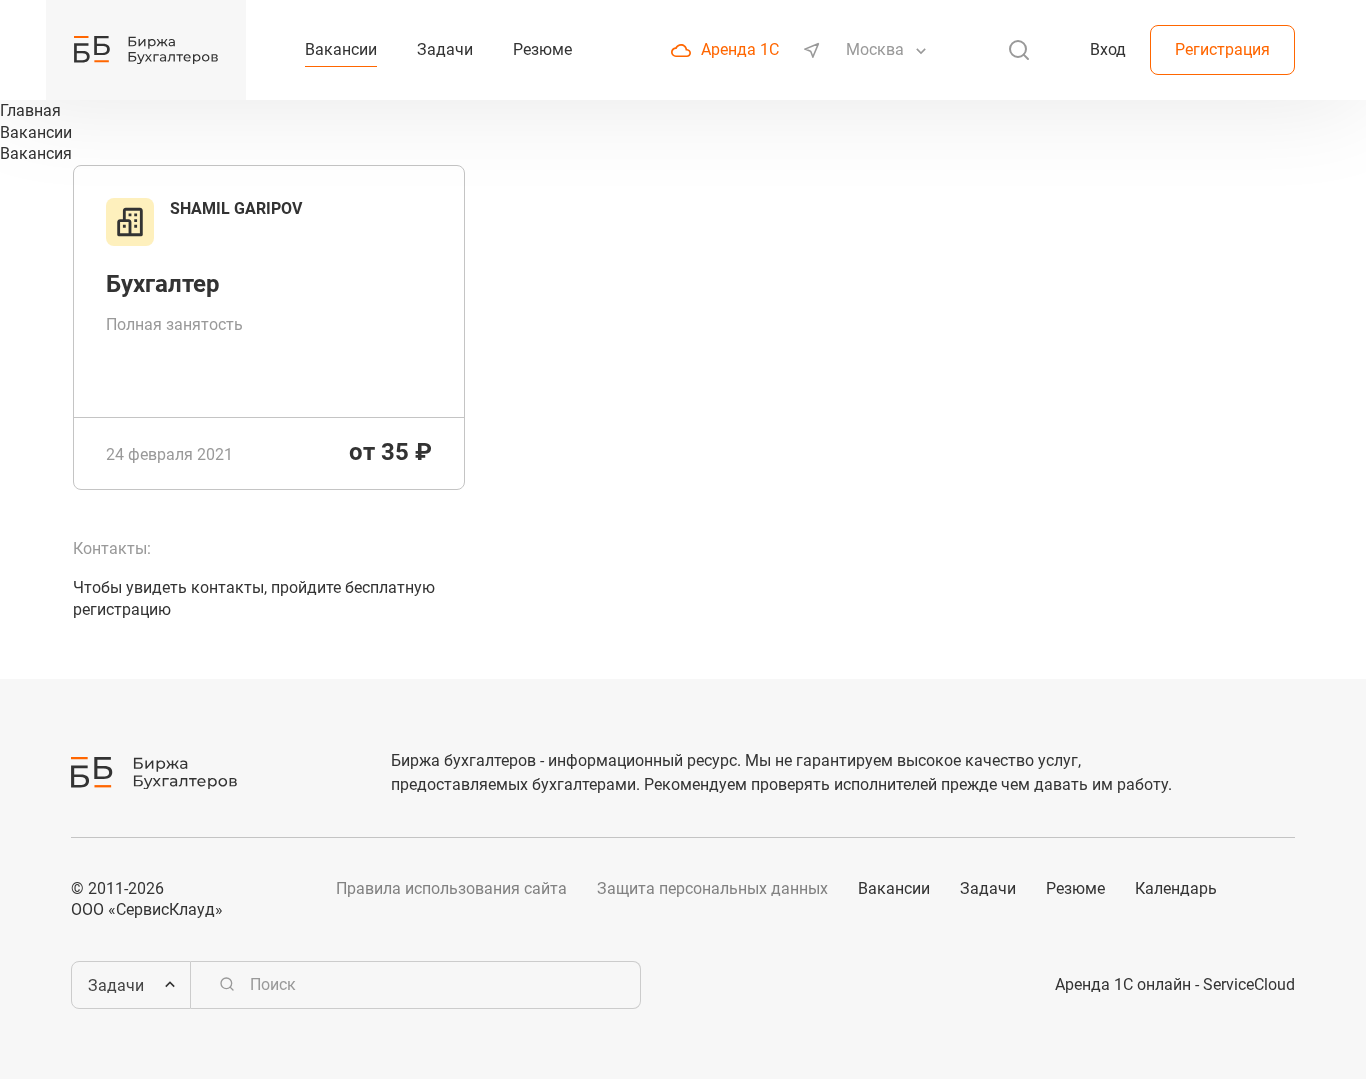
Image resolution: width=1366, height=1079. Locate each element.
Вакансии (894, 888)
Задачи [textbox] (116, 985)
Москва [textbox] (875, 49)
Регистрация (1222, 49)
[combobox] (877, 50)
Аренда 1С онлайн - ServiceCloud (1175, 984)
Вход (1108, 49)
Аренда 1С (740, 49)
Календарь (1176, 888)
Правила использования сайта (451, 888)
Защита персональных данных (712, 888)
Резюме (1075, 888)
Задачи (988, 888)
